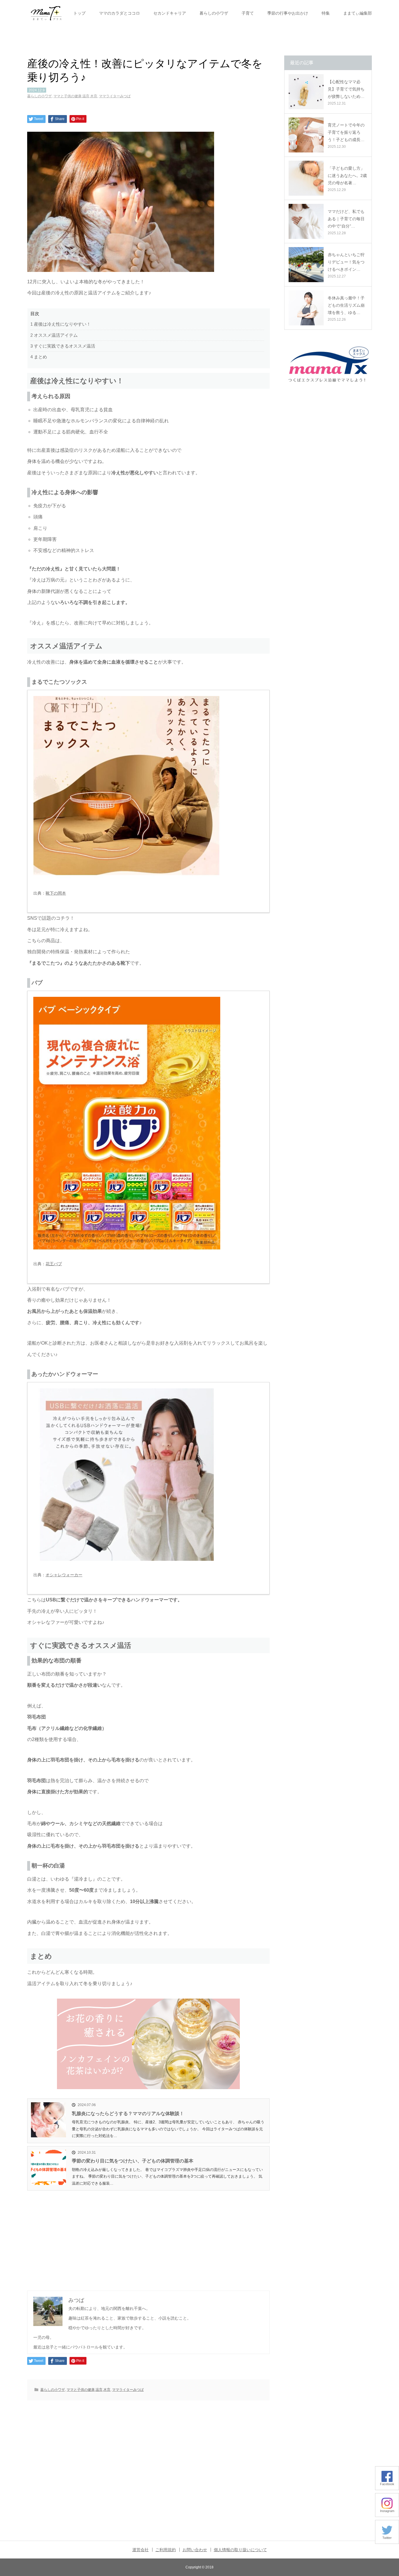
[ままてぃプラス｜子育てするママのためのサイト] (46, 13)
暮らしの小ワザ (214, 13)
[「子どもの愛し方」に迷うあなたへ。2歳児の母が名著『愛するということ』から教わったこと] (306, 178)
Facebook (387, 2484)
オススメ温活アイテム (54, 335)
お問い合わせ (195, 2550)
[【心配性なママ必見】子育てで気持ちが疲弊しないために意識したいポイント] (306, 92)
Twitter (387, 2538)
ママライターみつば (115, 96)
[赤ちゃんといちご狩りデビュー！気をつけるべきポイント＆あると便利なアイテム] (306, 265)
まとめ (39, 357)
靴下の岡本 (56, 893)
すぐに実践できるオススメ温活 (63, 346)
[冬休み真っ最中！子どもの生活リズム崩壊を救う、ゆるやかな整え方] (306, 308)
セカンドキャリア (170, 13)
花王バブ (54, 1264)
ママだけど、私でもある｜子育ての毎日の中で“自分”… (346, 219)
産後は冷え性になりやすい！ (61, 324)
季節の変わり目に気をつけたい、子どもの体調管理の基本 (133, 2161)
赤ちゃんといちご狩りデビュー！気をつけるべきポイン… (346, 262)
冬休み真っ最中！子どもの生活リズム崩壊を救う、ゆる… (346, 305)
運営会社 (140, 2550)
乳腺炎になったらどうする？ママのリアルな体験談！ (128, 2114)
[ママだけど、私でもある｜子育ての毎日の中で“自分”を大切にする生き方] (306, 221)
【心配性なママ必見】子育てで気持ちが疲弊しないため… (346, 89)
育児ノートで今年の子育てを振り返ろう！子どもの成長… (346, 132)
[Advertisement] (148, 2234)
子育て (248, 13)
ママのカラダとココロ (119, 13)
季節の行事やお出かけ (288, 13)
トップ (79, 13)
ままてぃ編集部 (358, 13)
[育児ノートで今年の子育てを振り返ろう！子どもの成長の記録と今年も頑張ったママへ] (306, 135)
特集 (326, 13)
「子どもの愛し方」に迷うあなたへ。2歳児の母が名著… (347, 176)
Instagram (387, 2511)
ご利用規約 (166, 2550)
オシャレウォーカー (64, 1575)
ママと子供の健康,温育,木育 (75, 96)
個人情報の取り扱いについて (240, 2550)
